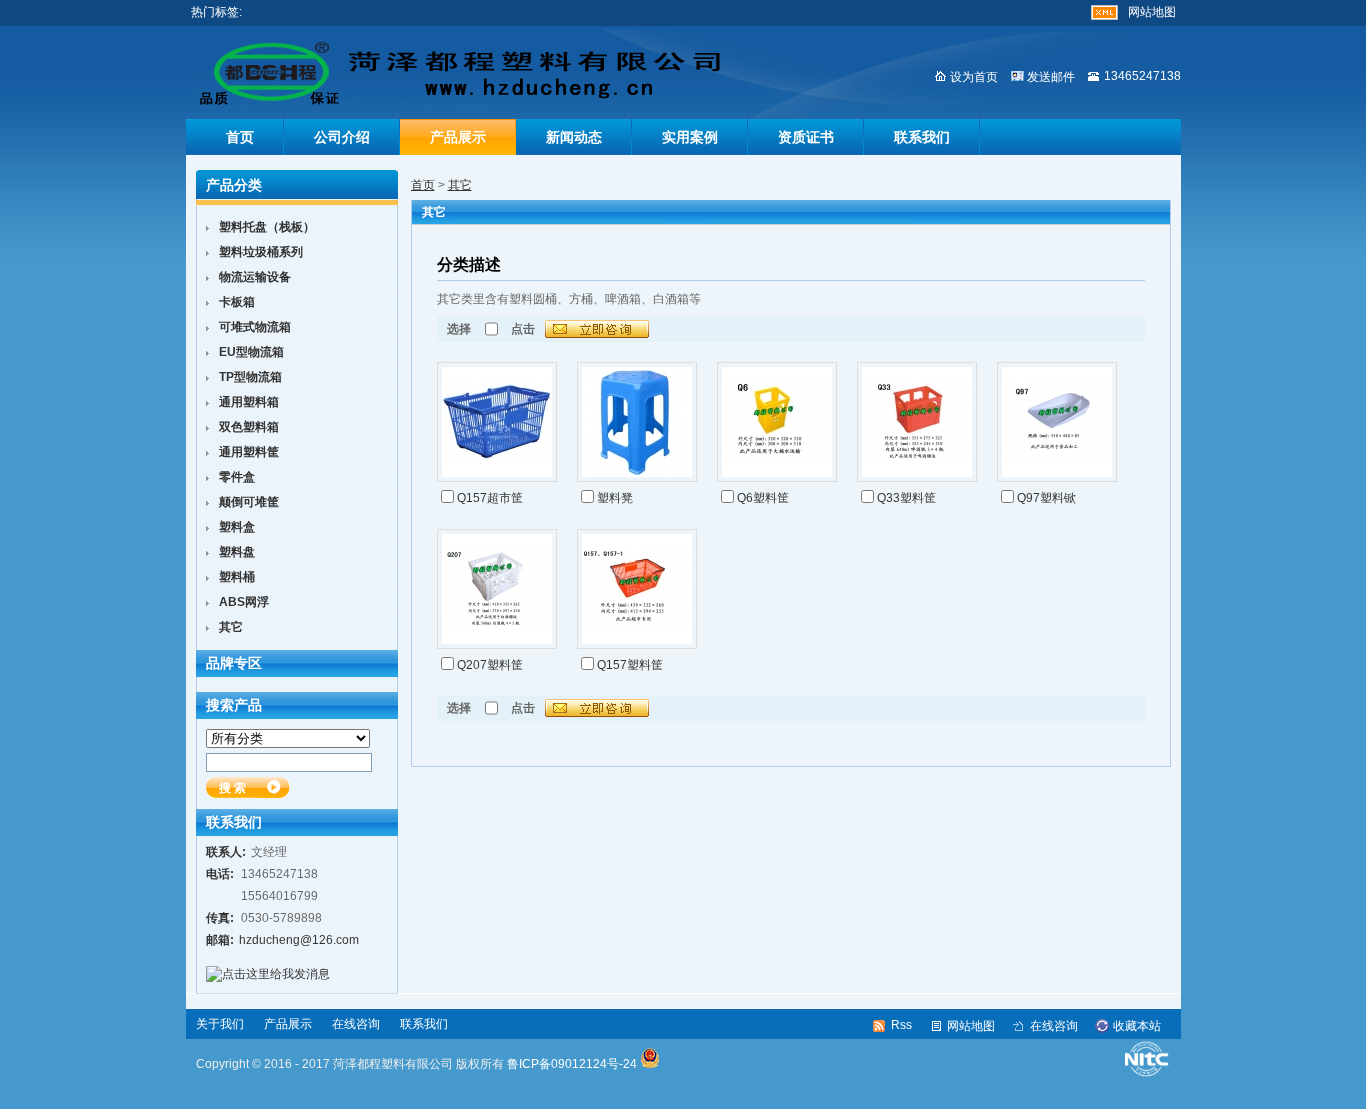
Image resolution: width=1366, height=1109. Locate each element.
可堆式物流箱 (255, 327)
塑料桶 (237, 577)
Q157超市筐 (490, 498)
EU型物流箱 (251, 352)
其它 (460, 185)
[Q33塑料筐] (917, 421)
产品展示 (458, 137)
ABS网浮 (244, 602)
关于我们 (220, 1024)
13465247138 (1142, 76)
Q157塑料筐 (630, 665)
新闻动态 (574, 137)
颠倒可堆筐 (249, 502)
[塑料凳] (637, 421)
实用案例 (690, 137)
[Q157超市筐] (497, 421)
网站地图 (1152, 12)
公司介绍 (342, 137)
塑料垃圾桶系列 (261, 252)
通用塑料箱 (249, 402)
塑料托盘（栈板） (267, 227)
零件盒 (237, 477)
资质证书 (806, 137)
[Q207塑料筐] (497, 588)
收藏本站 (1137, 1026)
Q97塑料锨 (1046, 498)
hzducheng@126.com (299, 940)
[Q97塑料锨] (1057, 421)
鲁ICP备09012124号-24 (572, 1064)
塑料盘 (237, 552)
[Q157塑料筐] (637, 588)
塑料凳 (615, 498)
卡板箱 (237, 302)
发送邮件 (1051, 77)
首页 (240, 137)
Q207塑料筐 (490, 665)
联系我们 (922, 137)
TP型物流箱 (250, 377)
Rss (901, 1025)
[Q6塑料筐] (777, 421)
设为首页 (974, 77)
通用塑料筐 (249, 452)
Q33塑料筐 (906, 498)
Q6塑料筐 (763, 498)
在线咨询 (356, 1024)
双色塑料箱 (249, 427)
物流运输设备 (255, 277)
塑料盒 (237, 527)
